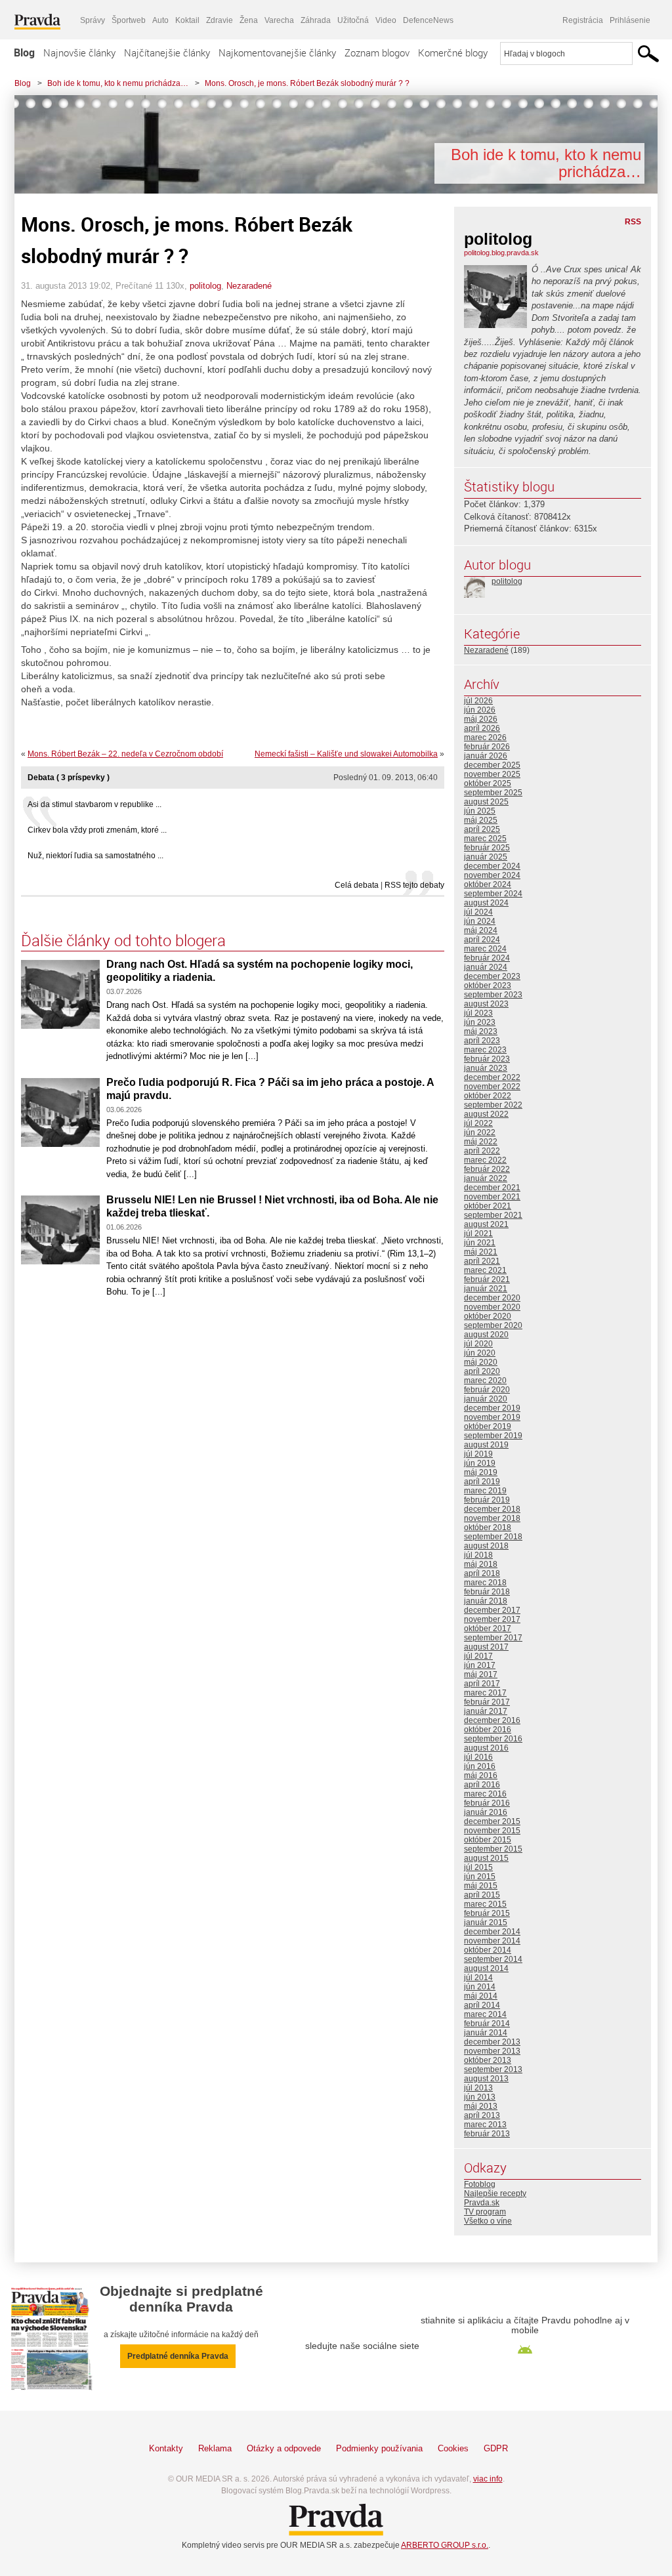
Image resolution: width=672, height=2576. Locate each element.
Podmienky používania (379, 2448)
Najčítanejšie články (167, 52)
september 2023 (493, 995)
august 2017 (486, 1647)
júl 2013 (478, 2088)
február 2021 (487, 1279)
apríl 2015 (482, 1895)
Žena (249, 20)
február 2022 (487, 1169)
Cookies (453, 2448)
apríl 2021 (482, 1261)
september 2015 (493, 1849)
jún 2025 (480, 811)
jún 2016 (480, 1766)
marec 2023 (485, 1050)
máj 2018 (481, 1564)
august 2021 (486, 1224)
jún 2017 (480, 1665)
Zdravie (220, 20)
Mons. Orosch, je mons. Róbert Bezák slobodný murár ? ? (307, 83)
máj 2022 (481, 1142)
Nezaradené (249, 286)
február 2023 (487, 1059)
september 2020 (493, 1325)
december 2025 (492, 765)
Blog (24, 52)
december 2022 (492, 1077)
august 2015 (486, 1858)
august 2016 (486, 1748)
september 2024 (493, 894)
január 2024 (486, 967)
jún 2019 (480, 1463)
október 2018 (488, 1527)
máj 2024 (481, 930)
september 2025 (493, 793)
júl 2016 (478, 1757)
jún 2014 (480, 1987)
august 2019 (486, 1445)
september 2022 (493, 1105)
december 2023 (492, 976)
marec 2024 (485, 949)
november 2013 (492, 2051)
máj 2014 (481, 1996)
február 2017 (487, 1702)
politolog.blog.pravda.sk (501, 253)
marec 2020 (485, 1381)
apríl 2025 (482, 829)
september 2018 (493, 1537)
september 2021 (493, 1215)
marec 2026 (485, 737)
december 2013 (492, 2042)
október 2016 (488, 1730)
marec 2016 (485, 1794)
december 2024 (492, 866)
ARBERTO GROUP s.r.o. (445, 2545)
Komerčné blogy (453, 52)
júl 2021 (478, 1234)
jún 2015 (480, 1877)
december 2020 (492, 1298)
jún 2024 (480, 921)
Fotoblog (480, 2184)
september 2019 (493, 1436)
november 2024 (492, 875)
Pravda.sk (482, 2203)
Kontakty (166, 2448)
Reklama (215, 2448)
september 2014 (493, 1959)
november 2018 (492, 1518)
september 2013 (493, 2069)
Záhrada (316, 20)
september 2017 (493, 1638)
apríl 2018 (482, 1573)
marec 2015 (485, 1904)
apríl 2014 (482, 2005)
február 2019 (487, 1500)
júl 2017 (478, 1656)
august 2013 (486, 2079)
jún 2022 (480, 1132)
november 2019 (492, 1417)
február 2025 (487, 848)
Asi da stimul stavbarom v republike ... (94, 804)
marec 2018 (485, 1583)
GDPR (496, 2448)
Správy (93, 20)
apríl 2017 (482, 1684)
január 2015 (486, 1922)
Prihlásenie (630, 20)
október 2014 (488, 1950)
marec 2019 (485, 1491)
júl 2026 (478, 701)
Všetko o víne (488, 2221)
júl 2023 (478, 1013)
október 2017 (488, 1629)
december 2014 (492, 1932)
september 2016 (493, 1739)
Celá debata (357, 885)
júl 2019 (478, 1454)
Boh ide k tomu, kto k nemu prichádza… (118, 83)
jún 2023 (480, 1022)
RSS (633, 222)
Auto (160, 20)
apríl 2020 (482, 1371)
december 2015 (492, 1821)
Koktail (187, 20)
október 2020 (488, 1316)
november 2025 (492, 774)
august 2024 (486, 903)
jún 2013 (480, 2097)
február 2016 (487, 1803)
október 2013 (488, 2060)
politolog (205, 286)
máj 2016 (481, 1776)
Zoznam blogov (377, 52)
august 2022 (486, 1114)
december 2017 (492, 1610)
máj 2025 (481, 820)
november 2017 (492, 1619)
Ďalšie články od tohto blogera (123, 940)
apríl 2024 (482, 940)
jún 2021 (480, 1243)
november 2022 (492, 1087)
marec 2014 (485, 2014)
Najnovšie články (79, 52)
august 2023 (486, 1004)
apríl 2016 (482, 1785)
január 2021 (486, 1289)
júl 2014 (478, 1978)
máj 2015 (481, 1886)
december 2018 (492, 1509)
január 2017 (486, 1711)
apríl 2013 (482, 2115)
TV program (485, 2212)
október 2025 (488, 783)
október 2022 (488, 1096)
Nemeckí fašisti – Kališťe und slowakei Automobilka (346, 754)
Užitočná (353, 20)
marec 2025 (485, 839)
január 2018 (486, 1601)
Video (386, 20)
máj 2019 (481, 1472)
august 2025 (486, 802)
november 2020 (492, 1307)
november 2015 (492, 1831)
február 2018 (487, 1592)
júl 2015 (478, 1867)
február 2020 (487, 1390)
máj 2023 (481, 1031)
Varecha (279, 20)
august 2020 (486, 1335)
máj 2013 (481, 2106)
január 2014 (486, 2033)
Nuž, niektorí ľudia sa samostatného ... (95, 856)
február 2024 (487, 958)
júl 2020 (478, 1344)
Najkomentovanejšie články (277, 52)
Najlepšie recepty (495, 2193)
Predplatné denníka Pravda (178, 2356)
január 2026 (486, 756)
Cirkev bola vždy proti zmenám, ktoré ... (97, 830)
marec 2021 (485, 1270)
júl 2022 (478, 1123)
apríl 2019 (482, 1482)
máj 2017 (481, 1674)
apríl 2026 (482, 728)
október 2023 (488, 986)
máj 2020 (481, 1362)
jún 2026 (480, 710)
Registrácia (583, 20)
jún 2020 (480, 1353)
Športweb (129, 20)
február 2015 (487, 1913)
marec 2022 (485, 1160)
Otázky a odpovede (284, 2448)
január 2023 (486, 1068)
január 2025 (486, 857)
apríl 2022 (482, 1151)
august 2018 (486, 1546)
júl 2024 (478, 912)
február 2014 (487, 2024)
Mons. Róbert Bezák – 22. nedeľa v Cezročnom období (125, 754)
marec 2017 (485, 1693)
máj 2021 (481, 1252)
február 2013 (487, 2134)
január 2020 (486, 1399)
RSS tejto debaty (414, 885)
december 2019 (492, 1408)
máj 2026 (481, 719)
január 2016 (486, 1812)
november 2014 (492, 1941)
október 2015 (488, 1840)
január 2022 (486, 1178)
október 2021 (488, 1206)
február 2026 (487, 747)
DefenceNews (428, 20)
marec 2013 (485, 2125)
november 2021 (492, 1197)
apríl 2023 (482, 1041)
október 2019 (488, 1426)
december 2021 (492, 1188)
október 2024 (488, 884)
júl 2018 (478, 1555)
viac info (488, 2479)
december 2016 (492, 1720)
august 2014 (486, 1968)
